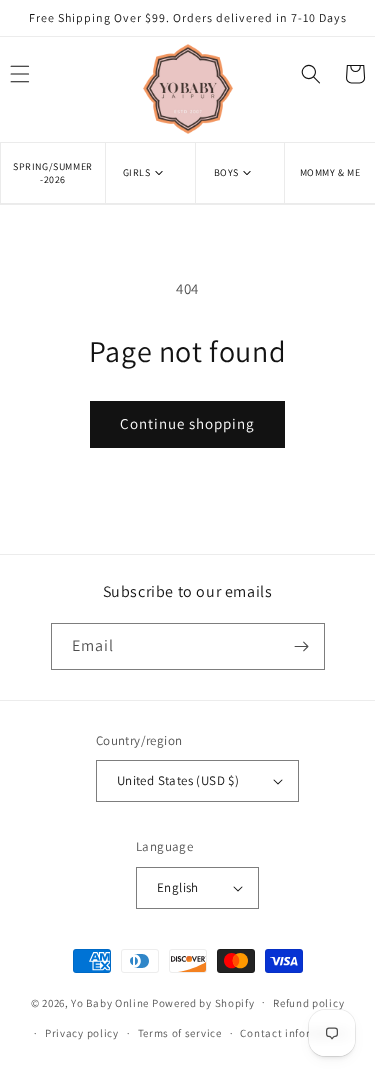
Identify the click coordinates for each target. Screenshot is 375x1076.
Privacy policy (82, 1033)
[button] (150, 172)
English (178, 887)
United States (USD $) (178, 780)
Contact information (294, 1033)
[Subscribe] (302, 646)
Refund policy (308, 1003)
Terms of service (180, 1033)
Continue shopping (187, 423)
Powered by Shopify (203, 1002)
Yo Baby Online (110, 1002)
